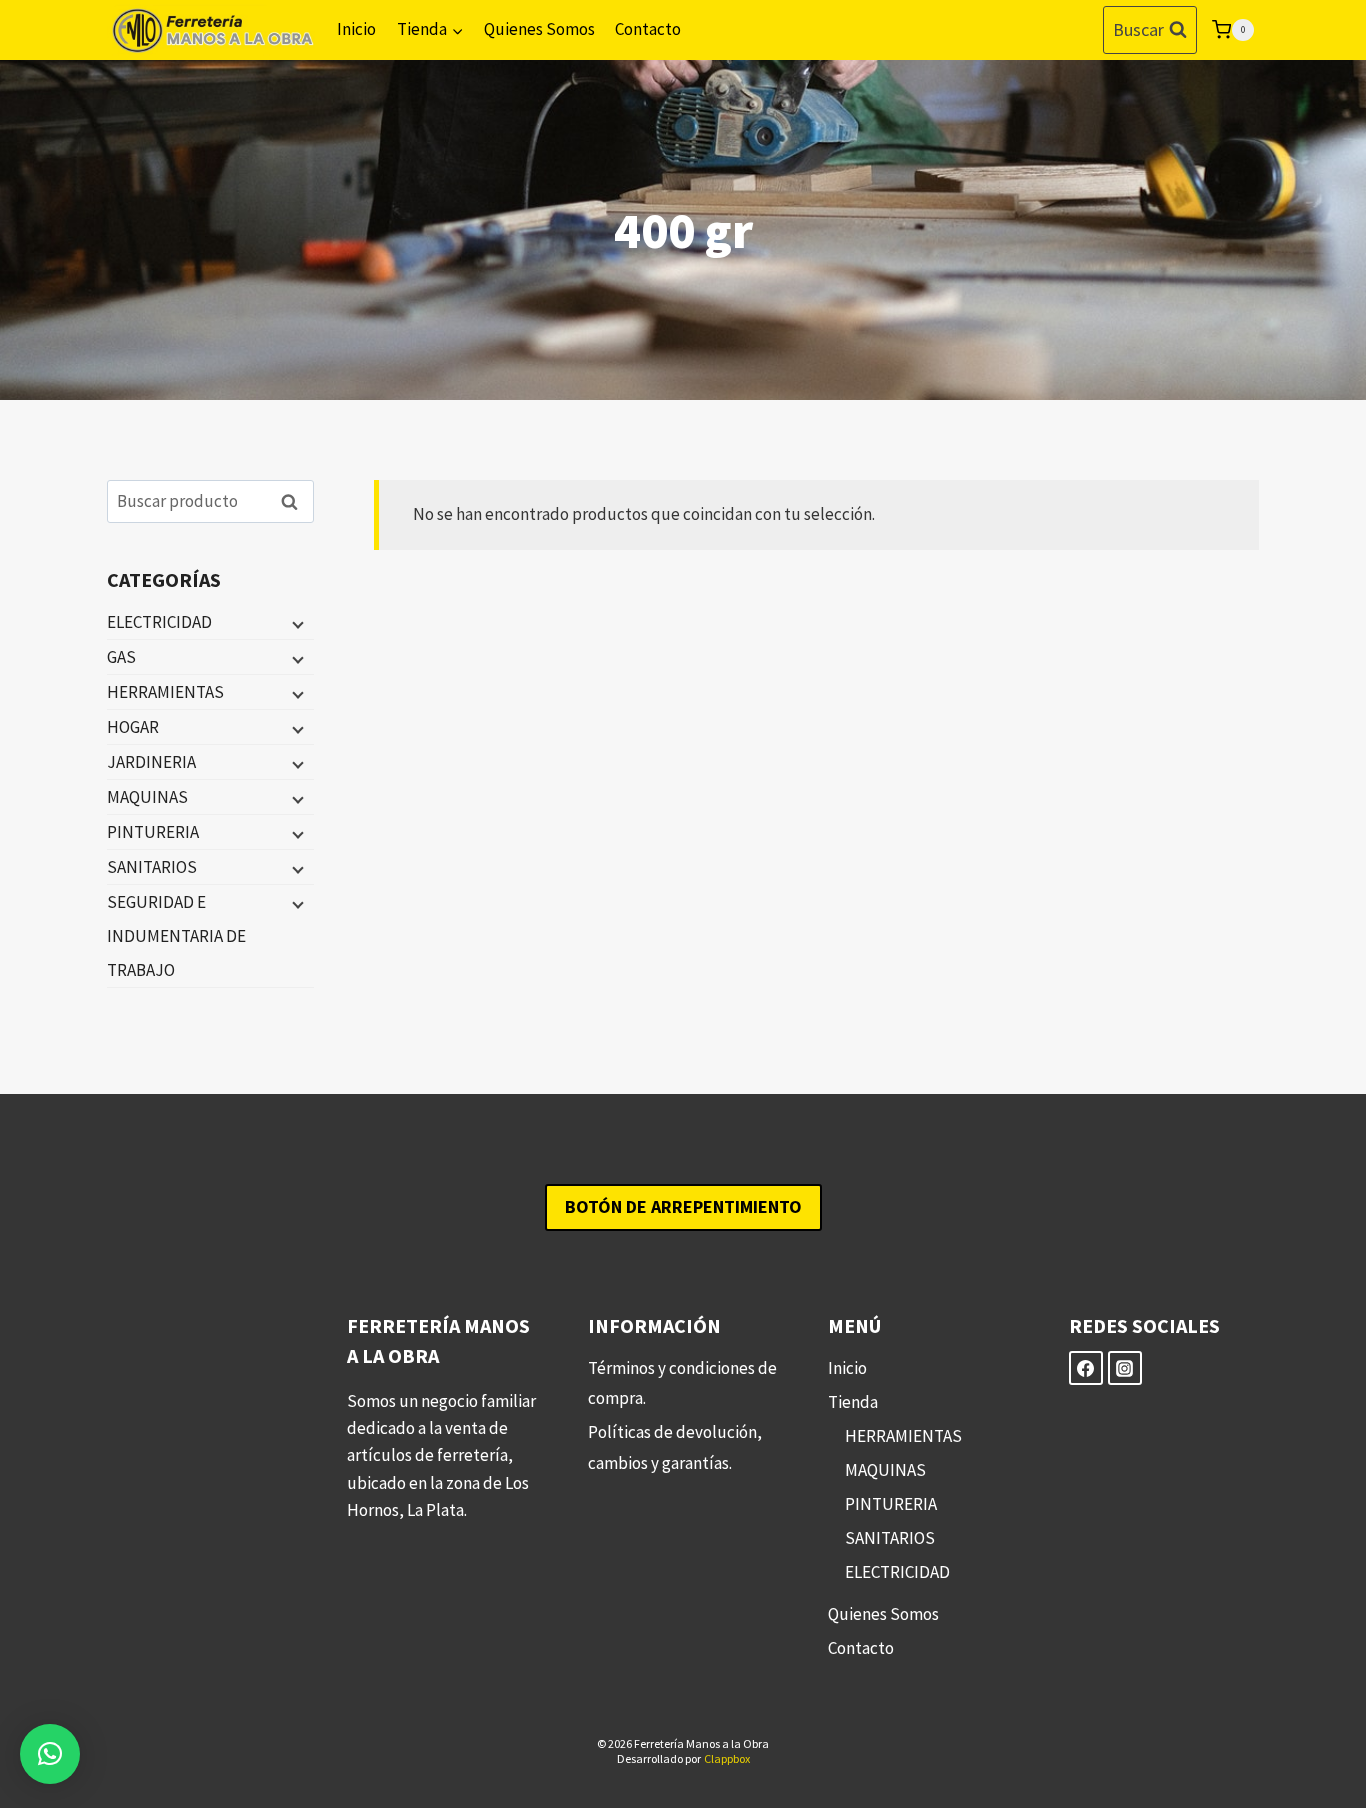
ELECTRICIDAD (159, 622)
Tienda (853, 1402)
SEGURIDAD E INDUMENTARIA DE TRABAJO (176, 936)
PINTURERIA (153, 832)
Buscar (295, 501)
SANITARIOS (152, 867)
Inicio (356, 29)
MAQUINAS (147, 797)
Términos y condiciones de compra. (682, 1383)
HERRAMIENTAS (165, 692)
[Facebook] (1086, 1368)
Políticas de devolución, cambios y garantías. (675, 1447)
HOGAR (133, 727)
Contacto (648, 29)
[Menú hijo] (296, 623)
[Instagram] (1125, 1368)
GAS (121, 657)
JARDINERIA (151, 762)
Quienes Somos (539, 29)
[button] (50, 1754)
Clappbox (727, 1758)
